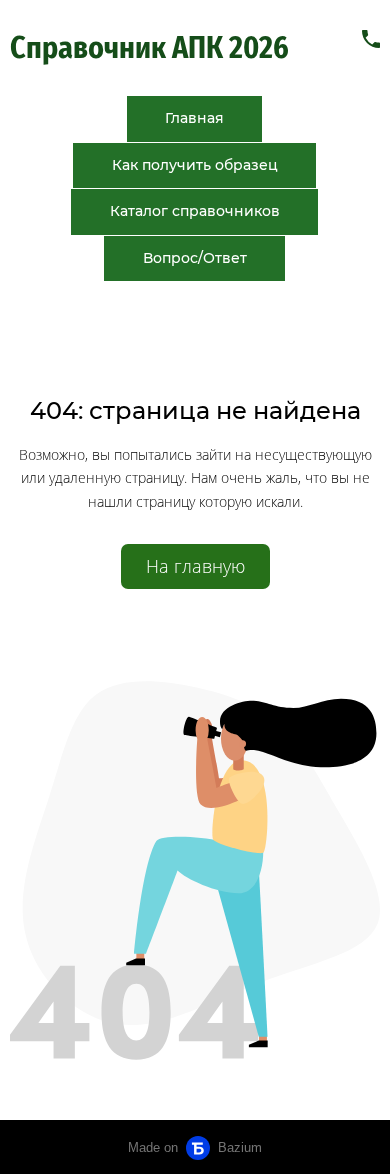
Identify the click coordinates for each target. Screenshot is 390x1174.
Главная (194, 118)
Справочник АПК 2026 (152, 48)
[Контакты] (371, 39)
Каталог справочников (195, 211)
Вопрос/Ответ (195, 258)
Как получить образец (195, 165)
